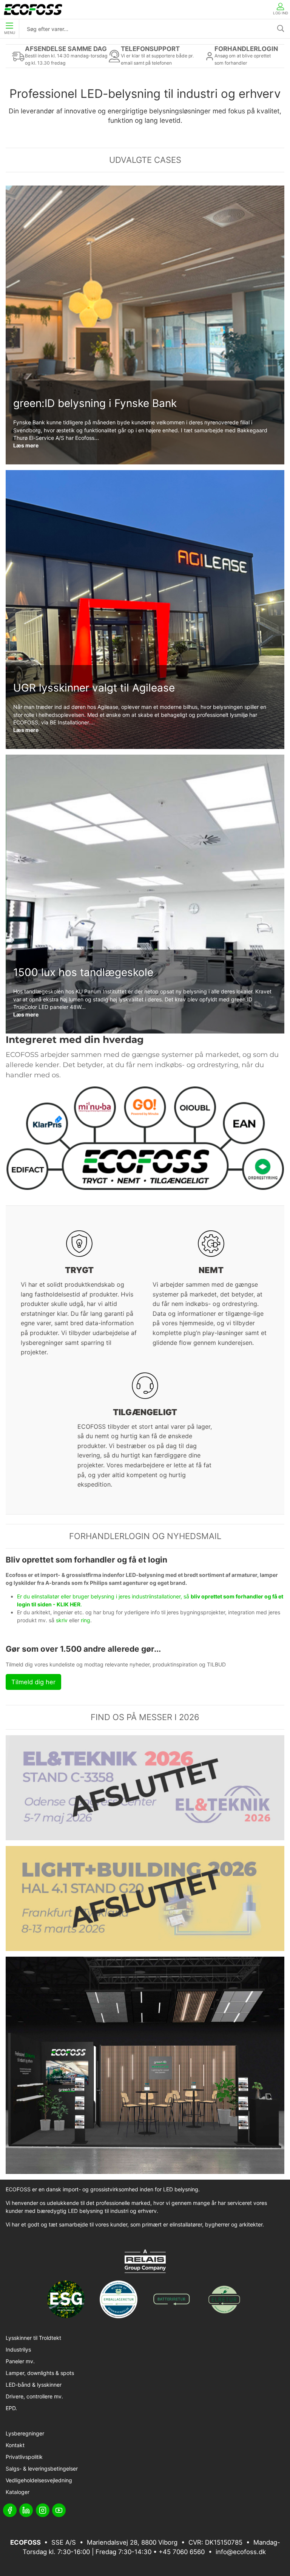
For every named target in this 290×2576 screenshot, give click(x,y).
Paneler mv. (20, 2361)
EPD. (11, 2408)
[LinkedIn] (26, 2510)
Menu (10, 33)
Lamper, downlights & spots (40, 2373)
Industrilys (18, 2349)
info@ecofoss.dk (241, 2552)
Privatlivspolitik (24, 2457)
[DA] (33, 9)
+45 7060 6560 (182, 2552)
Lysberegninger (25, 2433)
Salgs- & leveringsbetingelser (42, 2468)
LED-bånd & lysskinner (34, 2385)
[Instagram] (43, 2510)
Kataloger (18, 2492)
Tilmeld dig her (33, 1682)
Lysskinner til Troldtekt (33, 2338)
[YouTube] (59, 2510)
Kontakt (15, 2445)
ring (86, 1620)
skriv (62, 1620)
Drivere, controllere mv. (34, 2396)
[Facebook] (10, 2510)
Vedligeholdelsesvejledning (39, 2480)
